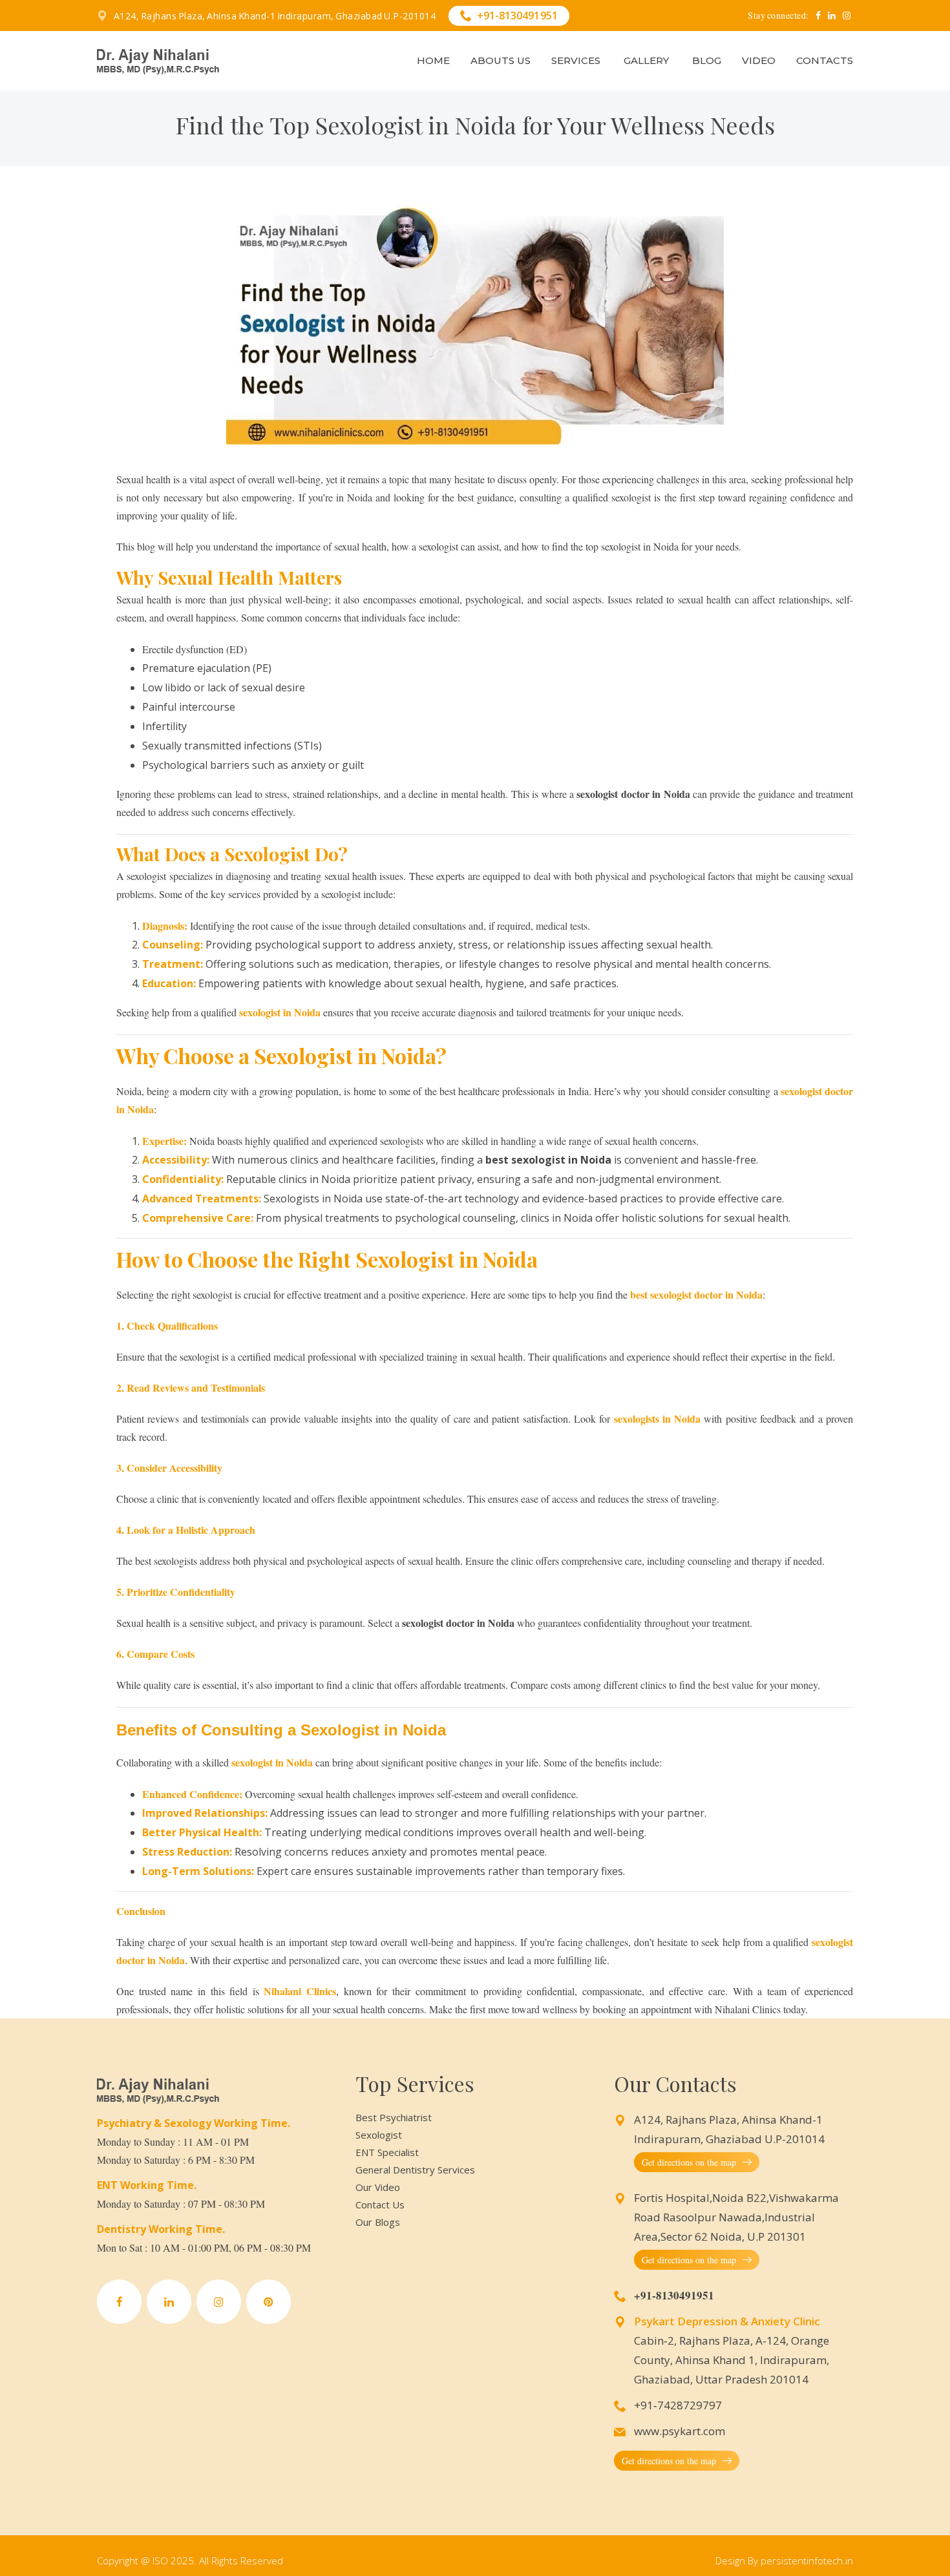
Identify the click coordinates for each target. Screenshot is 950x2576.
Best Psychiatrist (394, 2117)
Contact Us (380, 2204)
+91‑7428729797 (678, 2405)
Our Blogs (378, 2222)
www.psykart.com (680, 2431)
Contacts (825, 60)
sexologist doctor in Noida (633, 794)
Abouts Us (501, 60)
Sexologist (379, 2135)
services (576, 60)
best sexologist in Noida (548, 1160)
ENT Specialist (387, 2152)
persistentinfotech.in (807, 2560)
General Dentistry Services (415, 2170)
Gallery (646, 60)
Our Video (378, 2187)
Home (433, 60)
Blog (707, 60)
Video (759, 60)
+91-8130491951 (517, 16)
